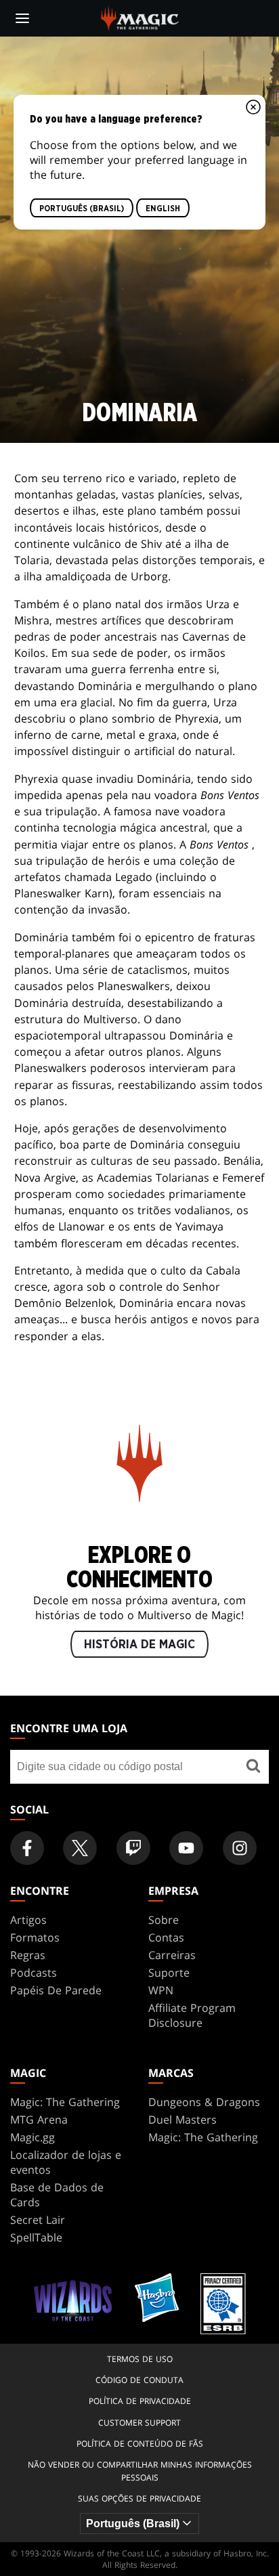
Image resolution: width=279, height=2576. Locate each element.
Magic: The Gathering (65, 2102)
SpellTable (36, 2237)
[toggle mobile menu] (22, 18)
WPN (161, 1990)
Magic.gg (33, 2137)
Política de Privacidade (140, 2401)
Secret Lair (38, 2220)
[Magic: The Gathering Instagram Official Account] (240, 1848)
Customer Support (139, 2423)
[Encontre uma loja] (254, 1767)
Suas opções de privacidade (139, 2498)
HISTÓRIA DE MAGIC (139, 1644)
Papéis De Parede (56, 1990)
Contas (166, 1937)
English (163, 208)
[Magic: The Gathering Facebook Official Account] (27, 1848)
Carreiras (172, 1955)
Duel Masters (183, 2120)
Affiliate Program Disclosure (192, 2015)
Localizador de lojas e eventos (66, 2162)
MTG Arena (39, 2120)
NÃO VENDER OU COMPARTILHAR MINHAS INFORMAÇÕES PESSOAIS (140, 2471)
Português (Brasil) (82, 208)
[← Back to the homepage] (140, 17)
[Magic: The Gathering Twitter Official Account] (80, 1848)
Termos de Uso (140, 2359)
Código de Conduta (139, 2380)
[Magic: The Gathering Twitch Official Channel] (133, 1848)
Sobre (164, 1920)
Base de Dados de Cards (57, 2195)
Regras (28, 1955)
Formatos (35, 1937)
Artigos (28, 1920)
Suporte (169, 1973)
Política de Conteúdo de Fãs (140, 2444)
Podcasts (34, 1973)
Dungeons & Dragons (204, 2102)
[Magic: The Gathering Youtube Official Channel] (186, 1848)
